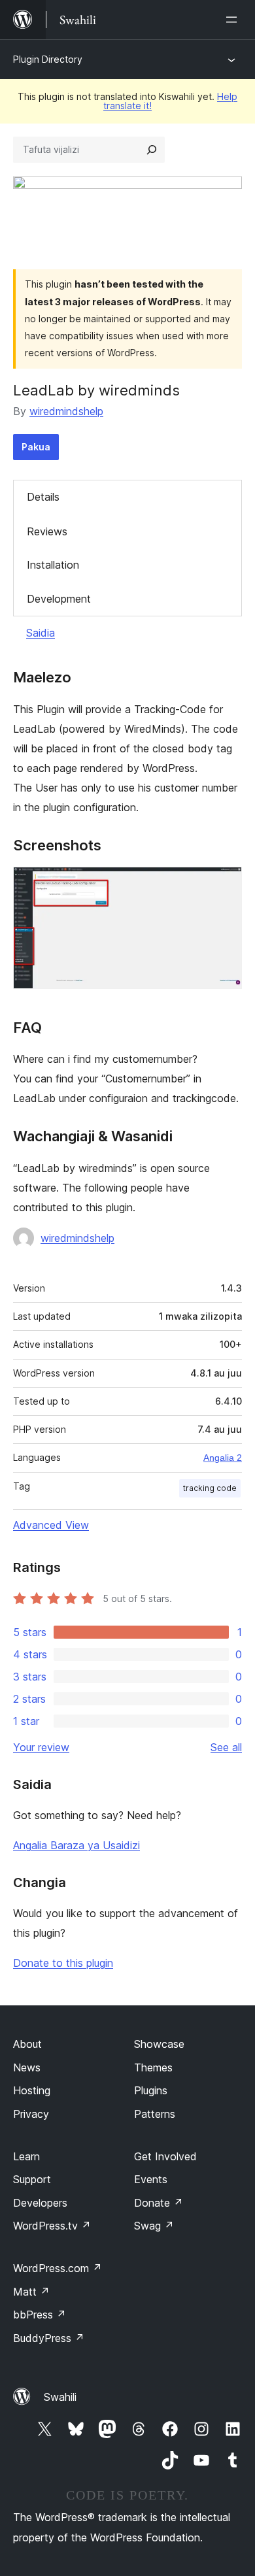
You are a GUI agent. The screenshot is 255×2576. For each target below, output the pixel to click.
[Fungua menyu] (234, 20)
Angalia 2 (223, 1458)
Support (32, 2179)
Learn (26, 2156)
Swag (154, 2226)
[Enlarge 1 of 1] (224, 884)
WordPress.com (58, 2268)
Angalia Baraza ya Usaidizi (76, 1845)
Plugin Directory (48, 59)
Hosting (32, 2090)
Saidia (41, 633)
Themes (153, 2067)
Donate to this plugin (63, 1963)
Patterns (155, 2114)
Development (59, 599)
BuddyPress (49, 2338)
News (27, 2067)
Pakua (36, 447)
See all (226, 1747)
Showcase (159, 2044)
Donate (159, 2203)
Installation (53, 565)
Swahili (60, 2397)
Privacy (31, 2114)
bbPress (40, 2315)
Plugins (151, 2090)
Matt (31, 2292)
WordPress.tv (52, 2226)
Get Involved (165, 2156)
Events (151, 2179)
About (27, 2044)
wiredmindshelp (66, 411)
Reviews (47, 531)
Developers (40, 2203)
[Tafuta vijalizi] (152, 150)
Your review (41, 1747)
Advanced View (51, 1525)
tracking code (210, 1488)
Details (43, 497)
